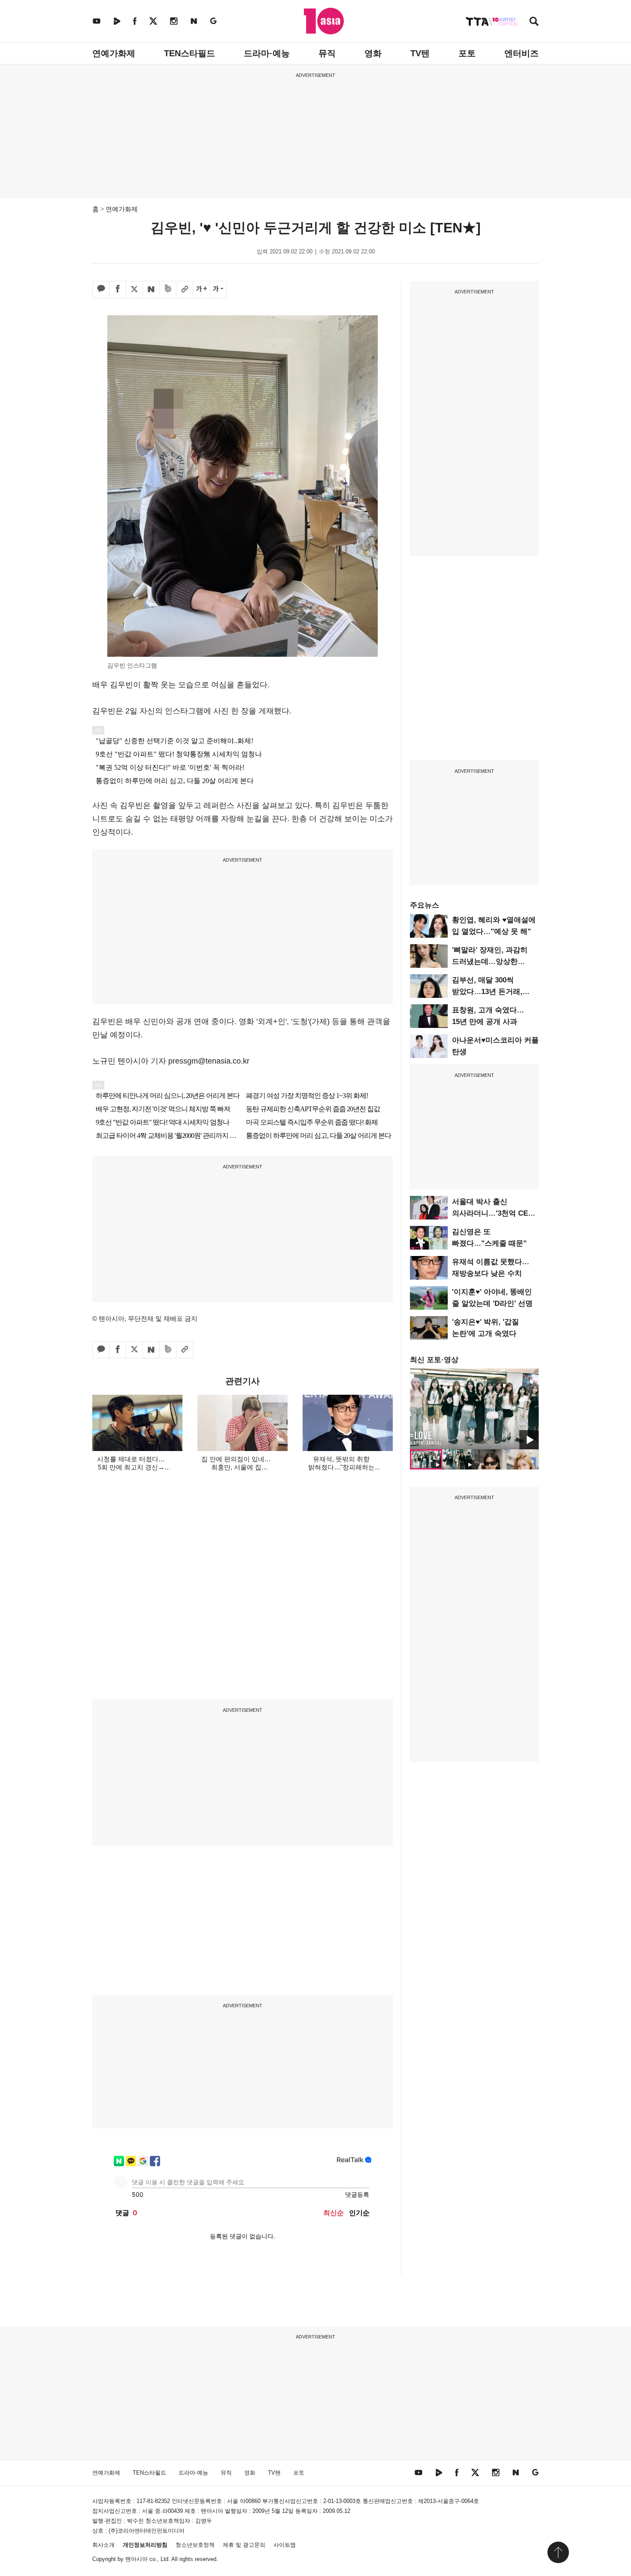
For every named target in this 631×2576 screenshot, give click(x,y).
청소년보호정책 (195, 2545)
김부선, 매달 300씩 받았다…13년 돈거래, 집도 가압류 (487, 992)
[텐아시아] (324, 21)
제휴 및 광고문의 (244, 2545)
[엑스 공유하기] (134, 290)
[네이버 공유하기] (151, 290)
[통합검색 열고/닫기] (534, 22)
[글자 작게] (218, 290)
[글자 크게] (201, 290)
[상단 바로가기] (558, 2552)
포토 (467, 53)
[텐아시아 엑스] (153, 21)
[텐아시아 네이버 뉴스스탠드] (194, 21)
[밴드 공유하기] (168, 290)
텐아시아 (137, 2559)
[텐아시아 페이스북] (135, 21)
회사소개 (103, 2545)
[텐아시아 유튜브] (97, 21)
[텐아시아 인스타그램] (174, 21)
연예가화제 (114, 53)
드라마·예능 (267, 53)
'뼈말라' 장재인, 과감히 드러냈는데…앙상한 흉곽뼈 (490, 962)
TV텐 (420, 53)
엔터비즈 (522, 53)
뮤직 (327, 53)
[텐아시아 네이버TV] (117, 21)
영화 (373, 53)
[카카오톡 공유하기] (101, 290)
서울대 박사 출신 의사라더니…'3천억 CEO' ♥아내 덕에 (494, 1213)
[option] (474, 1409)
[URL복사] (185, 290)
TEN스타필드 (190, 53)
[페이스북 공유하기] (118, 290)
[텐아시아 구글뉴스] (213, 21)
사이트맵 (285, 2545)
